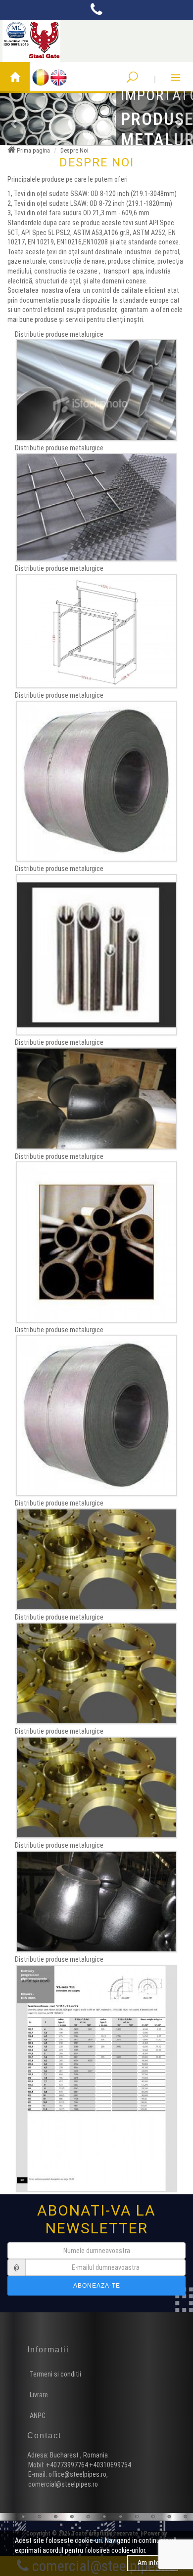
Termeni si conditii (55, 2374)
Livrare (39, 2395)
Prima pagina (33, 150)
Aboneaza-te (97, 2286)
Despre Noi (74, 150)
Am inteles (153, 2563)
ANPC (38, 2416)
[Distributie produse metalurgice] (97, 390)
